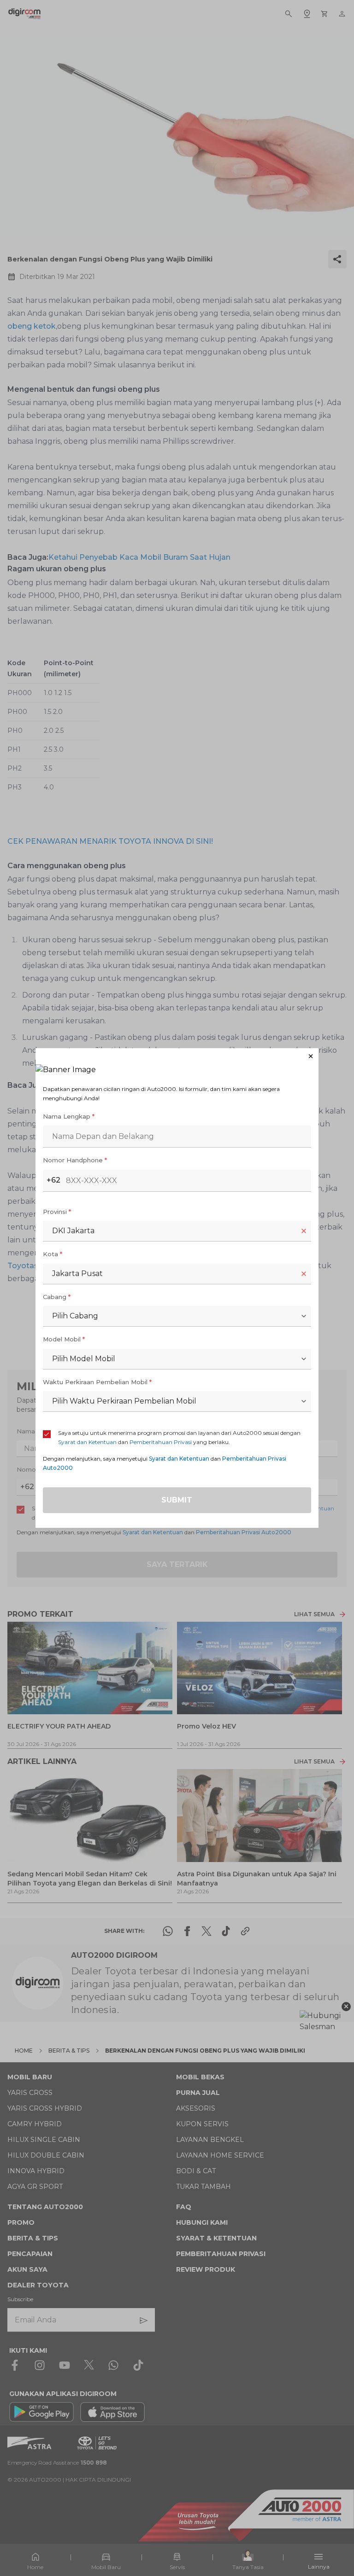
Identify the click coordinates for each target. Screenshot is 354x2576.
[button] (177, 1056)
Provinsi (57, 1212)
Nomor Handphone (75, 1160)
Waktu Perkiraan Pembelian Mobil (97, 1382)
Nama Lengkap (69, 1116)
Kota (53, 1254)
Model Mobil (64, 1339)
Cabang (57, 1297)
